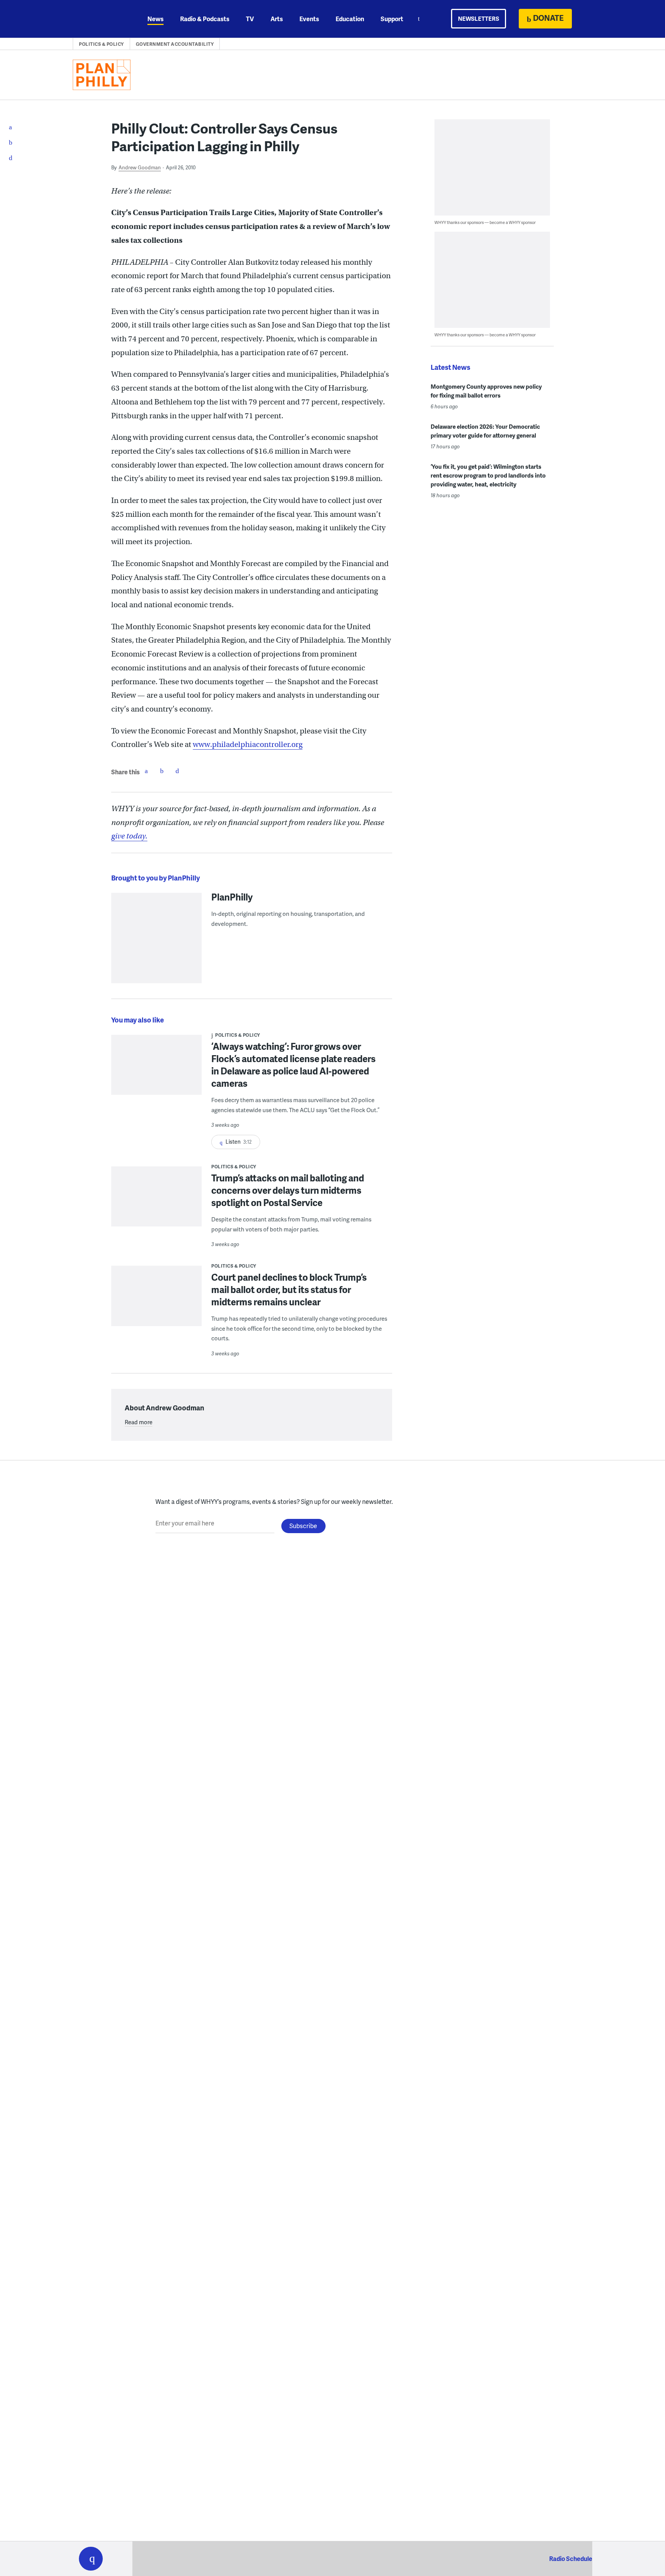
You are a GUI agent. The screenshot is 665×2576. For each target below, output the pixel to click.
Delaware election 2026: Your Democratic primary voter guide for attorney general (485, 431)
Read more (139, 1422)
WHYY (101, 19)
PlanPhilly (232, 897)
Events (309, 19)
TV (250, 19)
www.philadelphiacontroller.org (248, 744)
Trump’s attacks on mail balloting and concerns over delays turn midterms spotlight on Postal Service (288, 1190)
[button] (91, 2559)
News (155, 19)
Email (177, 771)
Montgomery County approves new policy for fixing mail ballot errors (486, 391)
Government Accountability (175, 44)
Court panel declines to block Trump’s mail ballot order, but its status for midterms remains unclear (289, 1289)
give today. (129, 836)
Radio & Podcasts (205, 19)
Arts (277, 19)
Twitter (162, 771)
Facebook (146, 771)
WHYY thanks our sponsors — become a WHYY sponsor (485, 222)
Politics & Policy (101, 44)
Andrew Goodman (140, 167)
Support (392, 19)
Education (350, 19)
